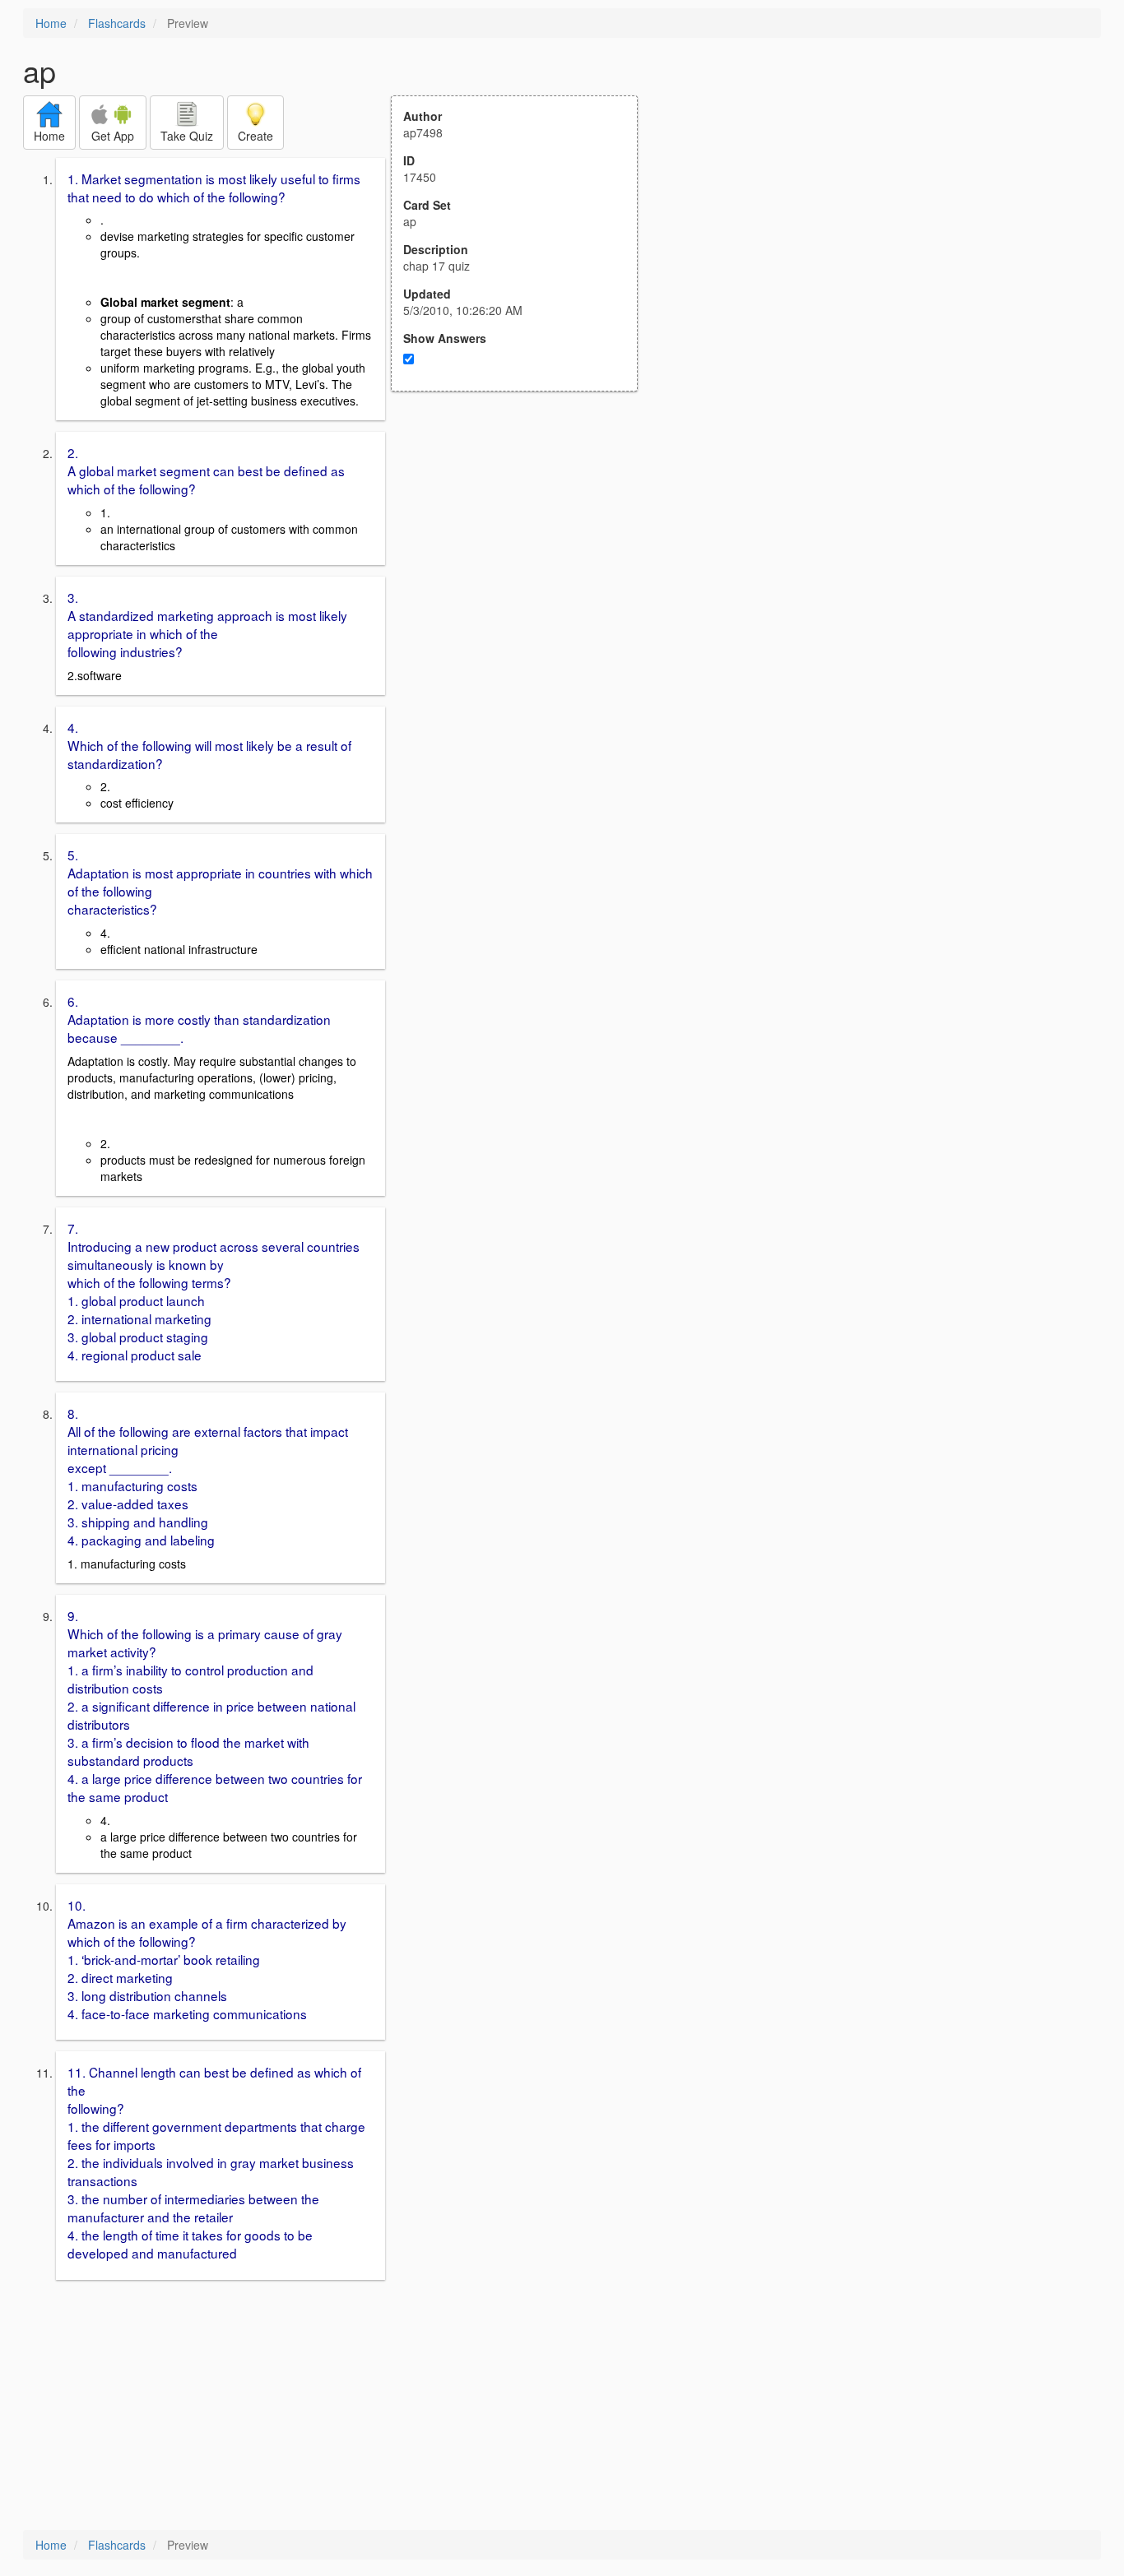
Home (51, 23)
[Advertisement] (523, 553)
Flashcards (117, 23)
